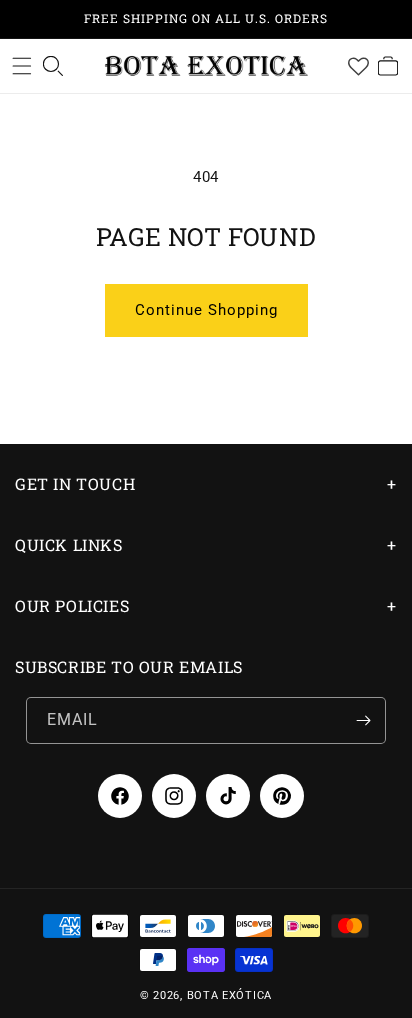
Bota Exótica (229, 995)
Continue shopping (206, 310)
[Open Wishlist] (358, 66)
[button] (22, 66)
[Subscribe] (363, 720)
